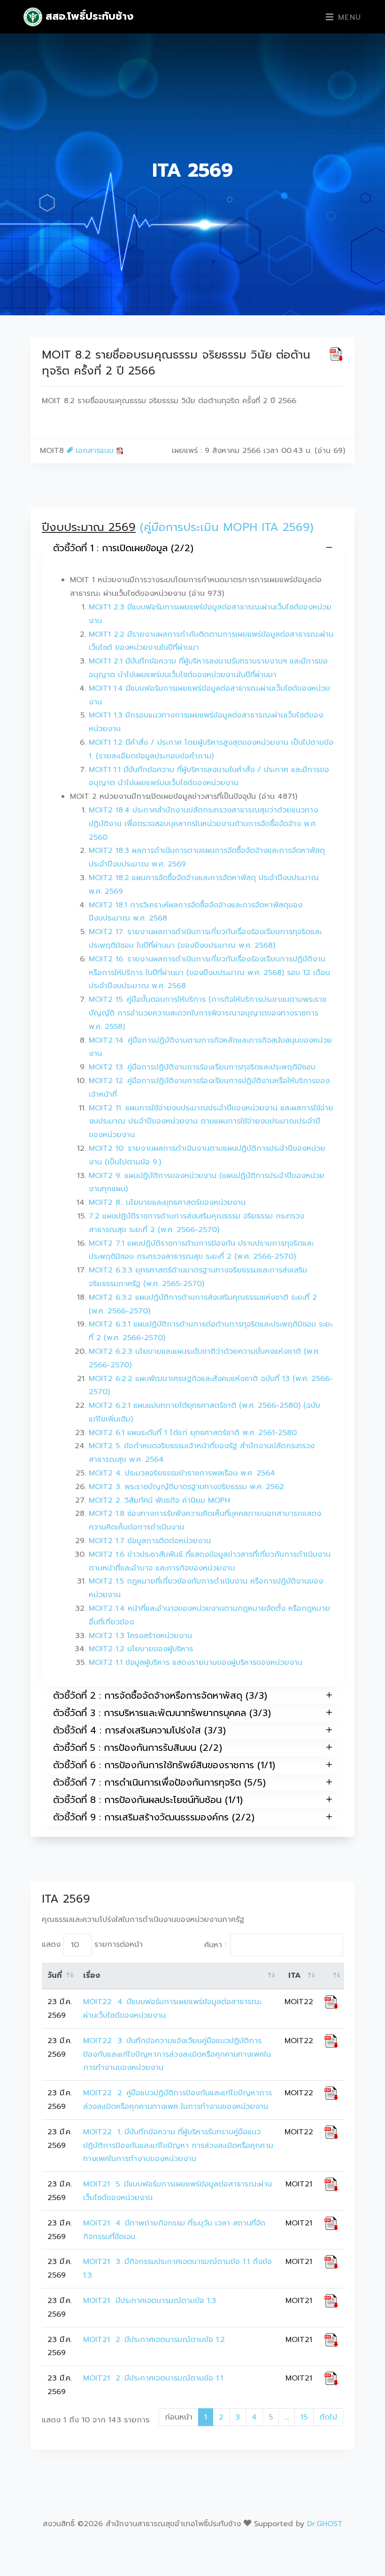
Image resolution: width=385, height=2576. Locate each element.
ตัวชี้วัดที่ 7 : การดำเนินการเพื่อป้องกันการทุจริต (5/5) (159, 1782)
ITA (295, 1975)
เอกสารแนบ (95, 451)
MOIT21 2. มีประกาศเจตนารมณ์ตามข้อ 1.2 (154, 2340)
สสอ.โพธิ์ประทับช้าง (88, 16)
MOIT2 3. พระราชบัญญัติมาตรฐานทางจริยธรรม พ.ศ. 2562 (186, 1487)
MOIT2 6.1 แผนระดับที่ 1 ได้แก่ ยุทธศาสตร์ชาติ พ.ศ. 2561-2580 (193, 1433)
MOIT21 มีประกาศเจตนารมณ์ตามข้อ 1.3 (150, 2301)
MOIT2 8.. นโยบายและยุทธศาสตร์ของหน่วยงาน (167, 1202)
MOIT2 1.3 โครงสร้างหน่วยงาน (140, 1636)
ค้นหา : (215, 1945)
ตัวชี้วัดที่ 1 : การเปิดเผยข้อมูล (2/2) (123, 548)
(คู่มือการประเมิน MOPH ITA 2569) (227, 527)
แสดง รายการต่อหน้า (92, 1945)
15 (304, 2417)
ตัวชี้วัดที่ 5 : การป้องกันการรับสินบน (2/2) (138, 1748)
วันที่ (55, 1975)
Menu (348, 17)
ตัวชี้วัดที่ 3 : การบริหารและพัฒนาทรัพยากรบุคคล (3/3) (162, 1713)
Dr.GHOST (325, 2524)
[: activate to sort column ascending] (331, 1976)
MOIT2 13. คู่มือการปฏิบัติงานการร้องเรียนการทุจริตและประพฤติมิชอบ (202, 1067)
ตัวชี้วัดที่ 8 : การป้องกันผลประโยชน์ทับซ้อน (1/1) (148, 1800)
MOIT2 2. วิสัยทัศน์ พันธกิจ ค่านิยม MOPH (159, 1500)
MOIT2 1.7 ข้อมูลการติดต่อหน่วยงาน (150, 1541)
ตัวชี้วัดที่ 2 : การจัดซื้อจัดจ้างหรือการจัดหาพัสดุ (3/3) (160, 1695)
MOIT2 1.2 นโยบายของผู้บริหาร (141, 1649)
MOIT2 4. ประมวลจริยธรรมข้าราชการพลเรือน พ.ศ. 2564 (182, 1473)
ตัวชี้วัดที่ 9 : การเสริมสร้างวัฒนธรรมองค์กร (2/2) (154, 1817)
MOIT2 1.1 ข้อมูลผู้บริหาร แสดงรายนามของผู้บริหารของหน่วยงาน (196, 1663)
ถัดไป (328, 2417)
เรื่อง (92, 1975)
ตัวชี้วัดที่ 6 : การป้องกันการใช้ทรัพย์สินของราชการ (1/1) (164, 1765)
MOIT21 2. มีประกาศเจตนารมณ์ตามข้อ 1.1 (154, 2378)
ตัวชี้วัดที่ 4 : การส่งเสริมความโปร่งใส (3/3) (139, 1730)
